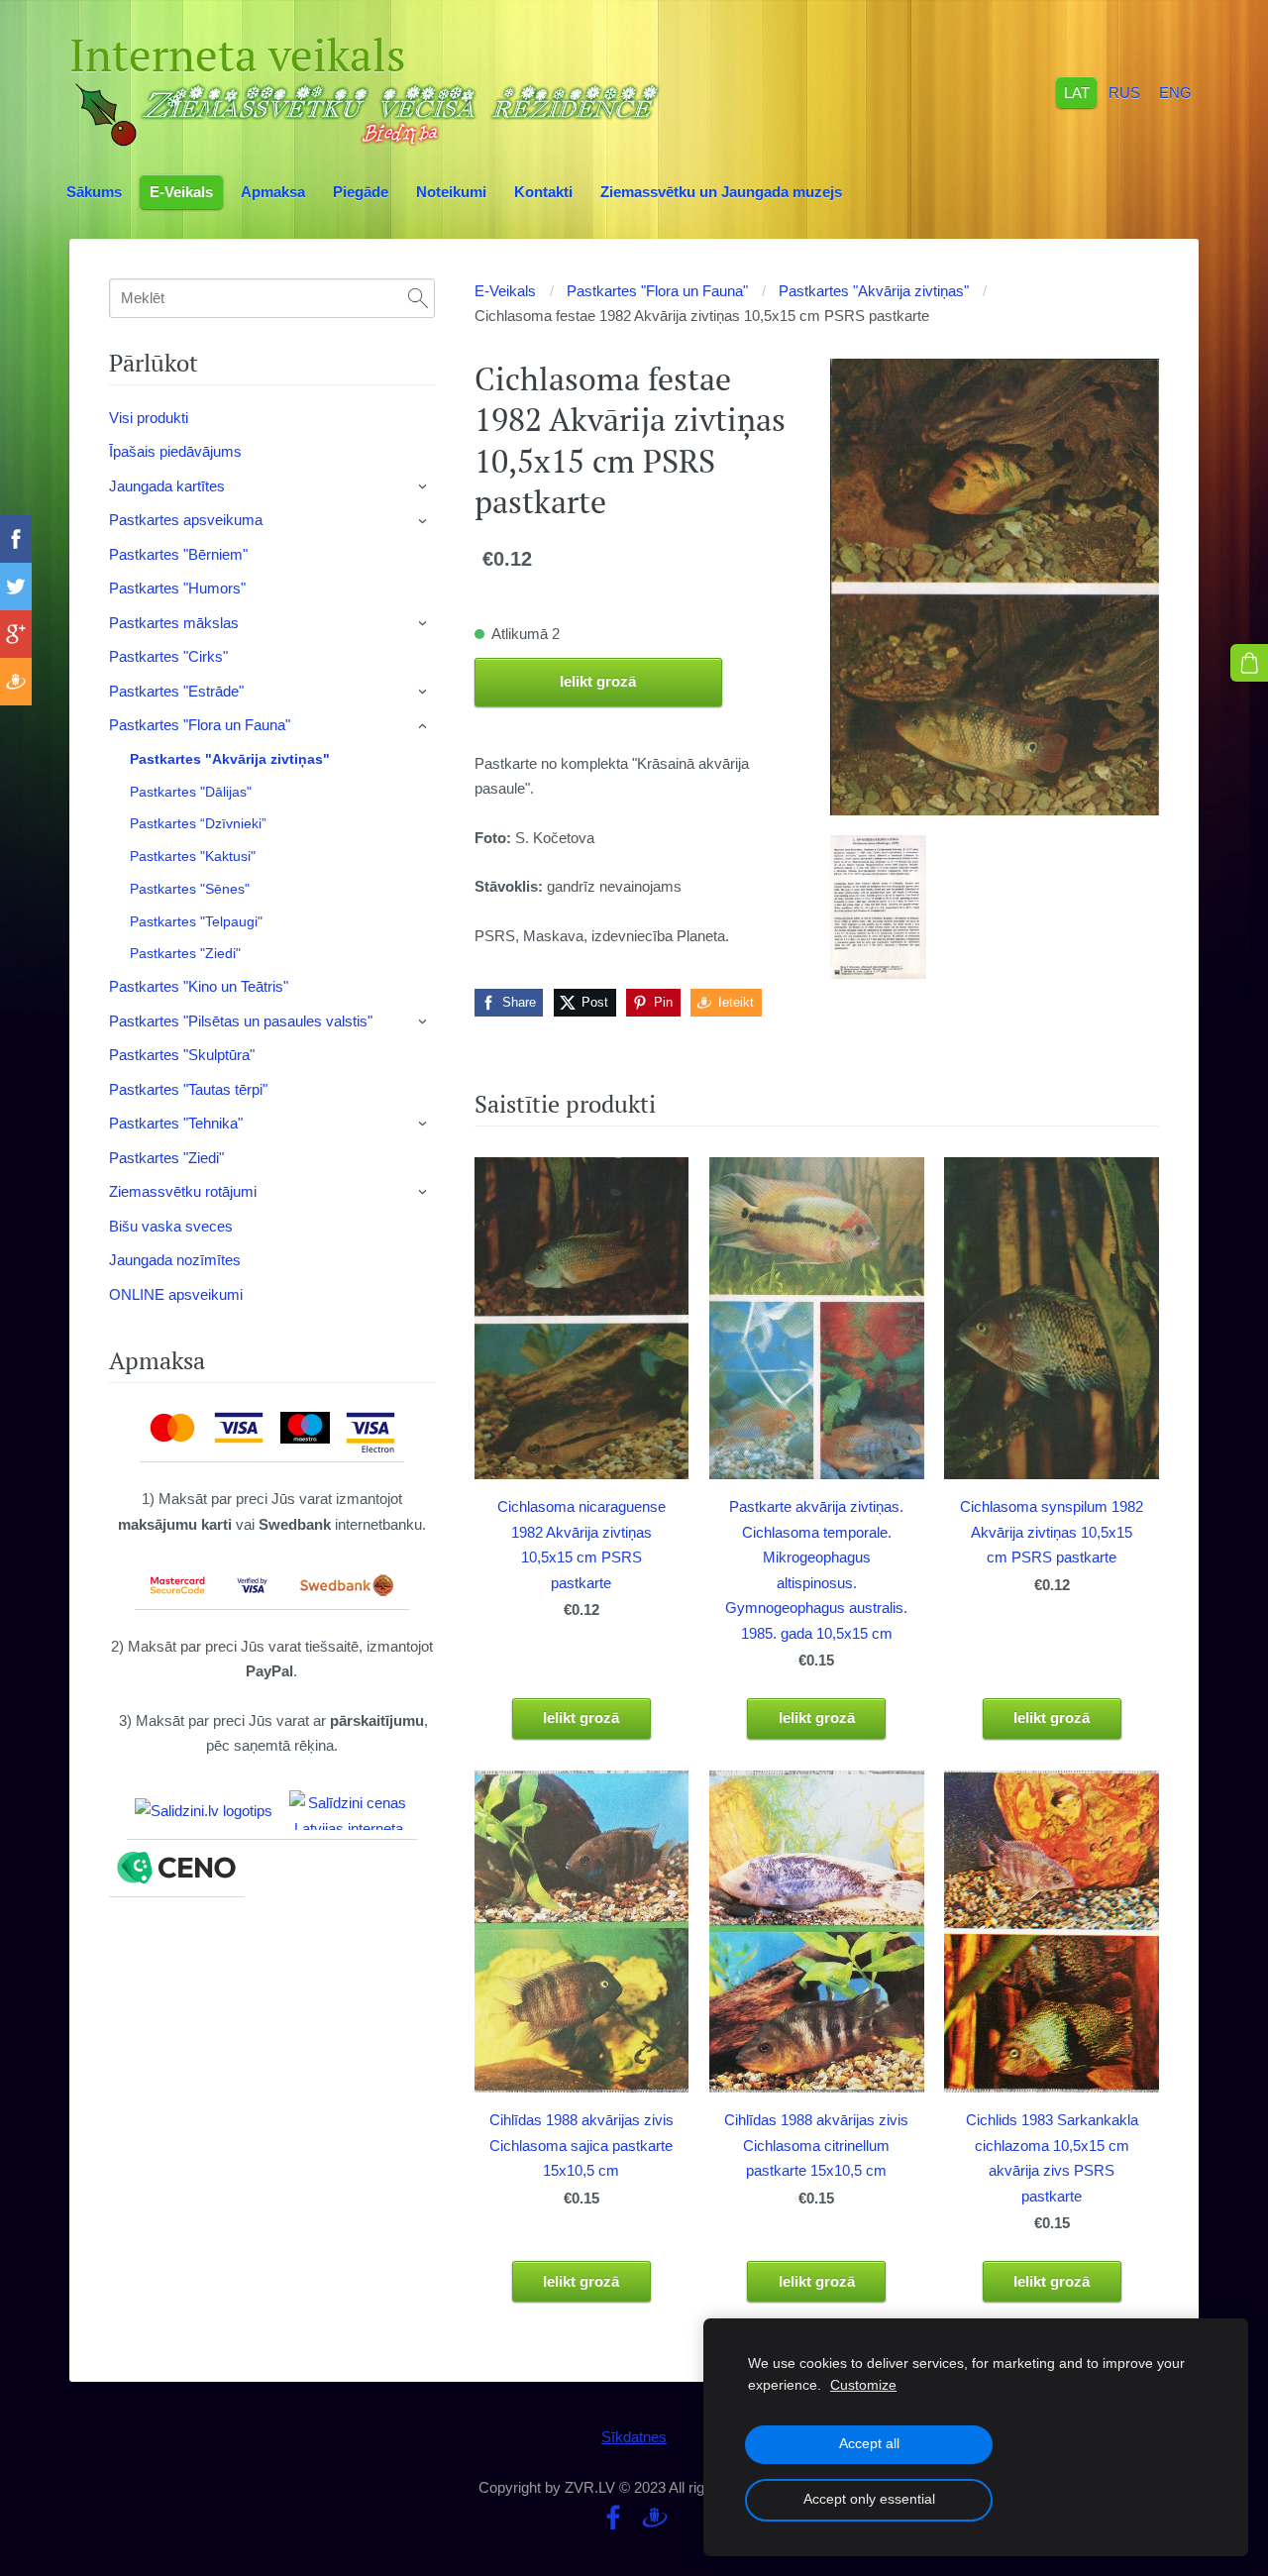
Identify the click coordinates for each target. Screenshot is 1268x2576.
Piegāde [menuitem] (361, 192)
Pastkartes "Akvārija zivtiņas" (874, 291)
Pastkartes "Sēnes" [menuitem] (190, 889)
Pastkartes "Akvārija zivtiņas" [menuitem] (230, 759)
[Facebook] (613, 2518)
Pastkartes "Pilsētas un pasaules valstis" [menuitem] (241, 1021)
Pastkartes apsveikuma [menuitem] (186, 520)
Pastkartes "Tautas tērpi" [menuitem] (188, 1089)
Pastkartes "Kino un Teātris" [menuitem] (199, 986)
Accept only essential (869, 2499)
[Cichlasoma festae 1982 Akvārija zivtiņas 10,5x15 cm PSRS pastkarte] (878, 908)
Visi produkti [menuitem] (149, 418)
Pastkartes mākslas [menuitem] (174, 623)
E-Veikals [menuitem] (181, 192)
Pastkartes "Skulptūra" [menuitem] (182, 1055)
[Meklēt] (418, 298)
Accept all (869, 2444)
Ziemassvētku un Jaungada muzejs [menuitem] (721, 192)
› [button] (424, 486)
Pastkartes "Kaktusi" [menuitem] (193, 856)
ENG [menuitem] (1175, 92)
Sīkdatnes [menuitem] (634, 2437)
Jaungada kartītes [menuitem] (167, 486)
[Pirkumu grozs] (1249, 663)
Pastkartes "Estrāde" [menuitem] (176, 691)
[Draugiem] (655, 2518)
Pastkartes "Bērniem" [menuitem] (178, 554)
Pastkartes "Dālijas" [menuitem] (191, 792)
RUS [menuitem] (1124, 92)
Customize (863, 2385)
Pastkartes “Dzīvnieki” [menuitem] (198, 823)
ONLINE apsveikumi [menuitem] (176, 1294)
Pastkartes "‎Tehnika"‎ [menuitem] (176, 1123)
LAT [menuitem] (1077, 92)
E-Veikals (505, 291)
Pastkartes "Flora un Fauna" (657, 291)
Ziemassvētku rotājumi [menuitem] (183, 1191)
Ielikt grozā (598, 681)
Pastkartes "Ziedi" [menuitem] (185, 953)
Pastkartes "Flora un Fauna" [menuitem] (200, 725)
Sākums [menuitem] (94, 192)
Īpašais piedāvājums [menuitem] (175, 451)
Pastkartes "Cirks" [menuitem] (168, 656)
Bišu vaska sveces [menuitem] (171, 1226)
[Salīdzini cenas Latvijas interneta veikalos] (349, 1810)
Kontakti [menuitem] (543, 192)
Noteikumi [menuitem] (451, 192)
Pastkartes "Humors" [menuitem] (177, 588)
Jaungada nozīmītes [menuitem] (175, 1260)
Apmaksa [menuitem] (273, 192)
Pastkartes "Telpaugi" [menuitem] (196, 921)
